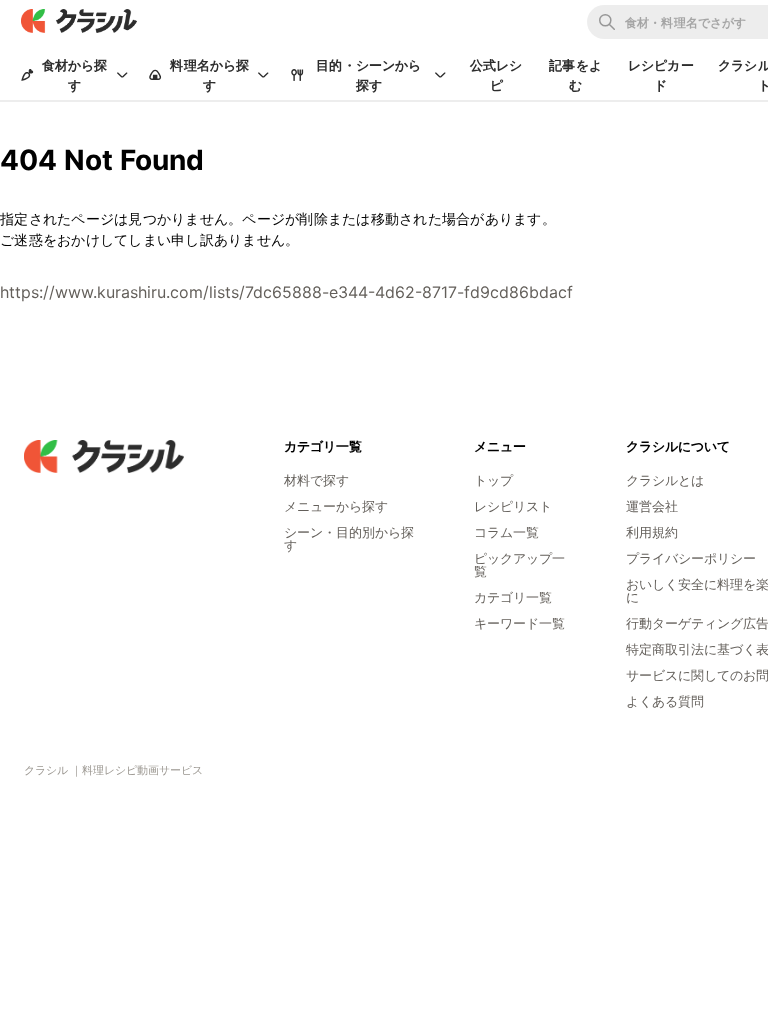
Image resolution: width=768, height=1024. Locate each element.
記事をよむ (575, 75)
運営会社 (652, 506)
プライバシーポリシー (691, 558)
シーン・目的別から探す (349, 538)
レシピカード (661, 75)
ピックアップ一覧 (519, 564)
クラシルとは (665, 480)
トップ (493, 480)
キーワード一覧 (519, 623)
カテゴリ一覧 (513, 597)
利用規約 (652, 532)
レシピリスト (513, 506)
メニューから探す (336, 506)
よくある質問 (665, 701)
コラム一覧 (506, 532)
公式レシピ (496, 75)
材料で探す (316, 480)
